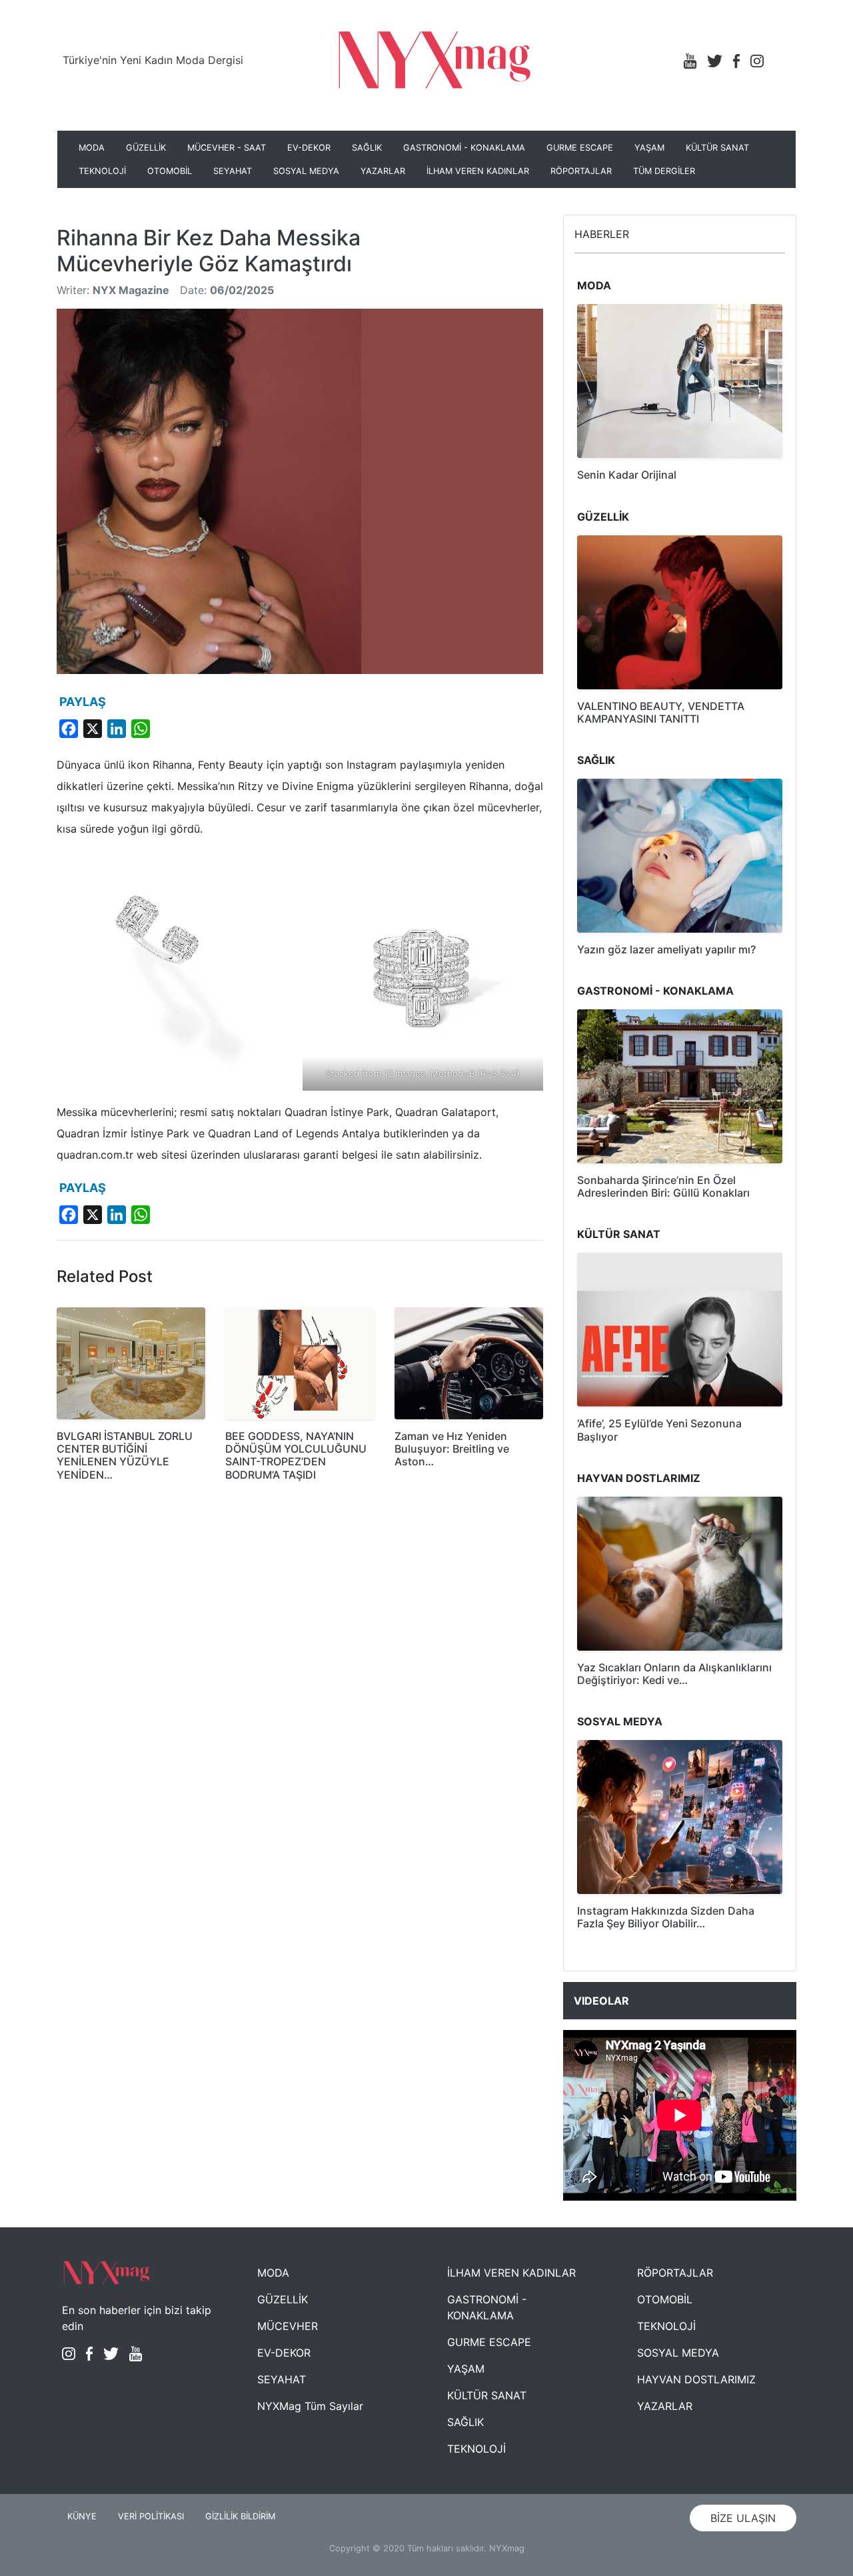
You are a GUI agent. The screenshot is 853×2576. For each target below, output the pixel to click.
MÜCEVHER (288, 2326)
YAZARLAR (383, 171)
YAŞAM (649, 148)
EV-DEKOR (309, 148)
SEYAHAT (233, 171)
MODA (92, 148)
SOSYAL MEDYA (306, 171)
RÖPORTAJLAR (581, 171)
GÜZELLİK (146, 148)
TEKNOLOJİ (102, 171)
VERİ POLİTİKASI (151, 2516)
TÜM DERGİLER (664, 171)
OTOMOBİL (170, 171)
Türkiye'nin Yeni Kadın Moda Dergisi (153, 60)
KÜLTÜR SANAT (717, 148)
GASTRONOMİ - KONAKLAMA (464, 148)
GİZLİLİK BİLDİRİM (240, 2516)
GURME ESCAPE (580, 148)
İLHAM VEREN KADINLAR (478, 171)
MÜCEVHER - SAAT (227, 148)
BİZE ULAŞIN (743, 2518)
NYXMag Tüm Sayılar (310, 2406)
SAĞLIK (367, 148)
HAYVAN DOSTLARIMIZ (696, 2379)
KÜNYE (82, 2516)
